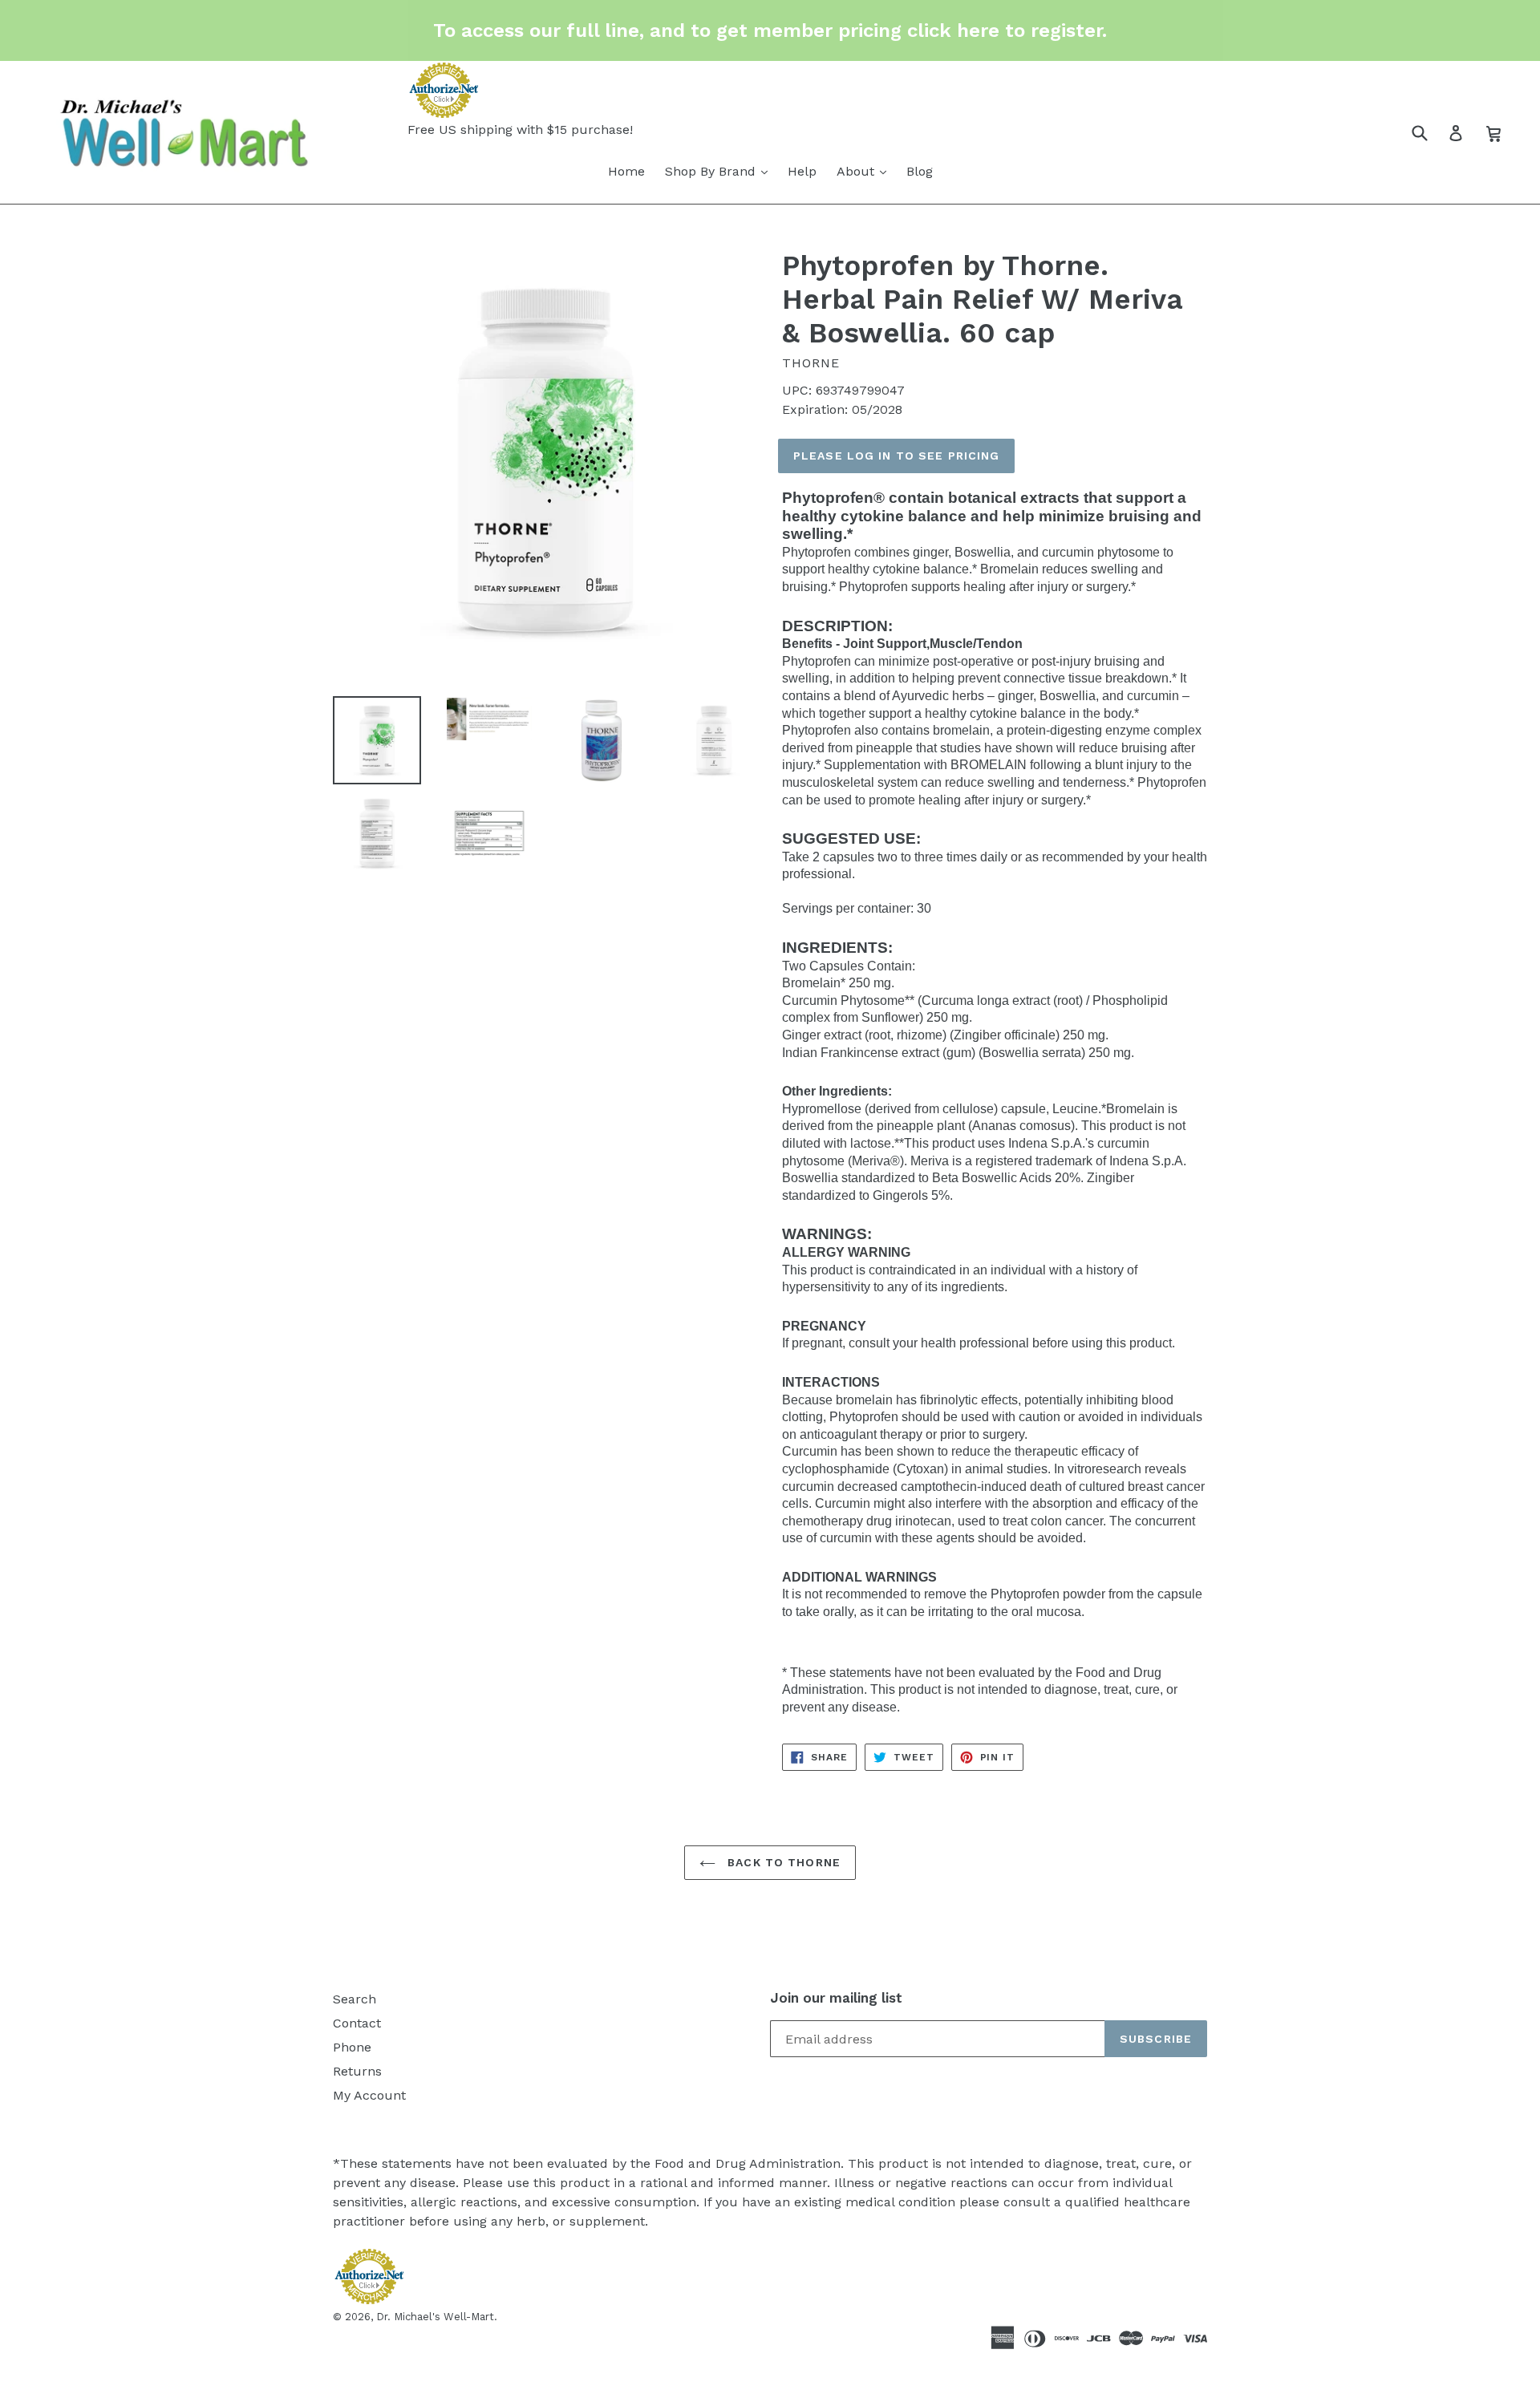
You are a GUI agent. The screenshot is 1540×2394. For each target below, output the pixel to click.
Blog (920, 171)
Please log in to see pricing (896, 456)
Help (802, 171)
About (857, 171)
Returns (357, 2071)
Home (626, 171)
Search (355, 1999)
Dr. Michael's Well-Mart (435, 2317)
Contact (357, 2023)
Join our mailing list (836, 1998)
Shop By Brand (712, 171)
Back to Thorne (782, 1862)
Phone (352, 2047)
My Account (369, 2095)
